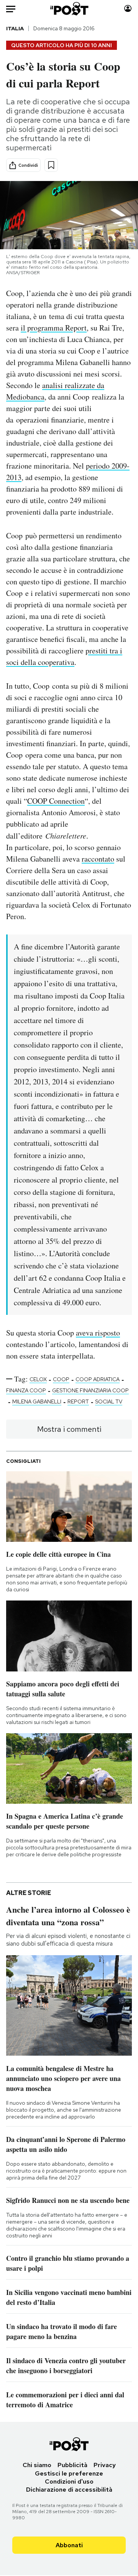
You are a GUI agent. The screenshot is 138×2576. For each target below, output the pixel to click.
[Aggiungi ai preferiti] (51, 165)
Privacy (105, 2465)
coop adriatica (98, 1379)
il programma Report (54, 328)
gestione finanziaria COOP (90, 1390)
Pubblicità (72, 2465)
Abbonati (69, 2545)
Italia (15, 28)
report (78, 1402)
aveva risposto (98, 1333)
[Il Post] (69, 9)
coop (61, 1379)
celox (38, 1379)
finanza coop (26, 1390)
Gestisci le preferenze (69, 2473)
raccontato (98, 859)
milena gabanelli (37, 1402)
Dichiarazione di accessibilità (69, 2490)
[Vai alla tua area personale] (128, 9)
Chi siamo (37, 2465)
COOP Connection (56, 801)
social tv (109, 1402)
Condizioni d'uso (69, 2481)
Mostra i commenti (69, 1429)
